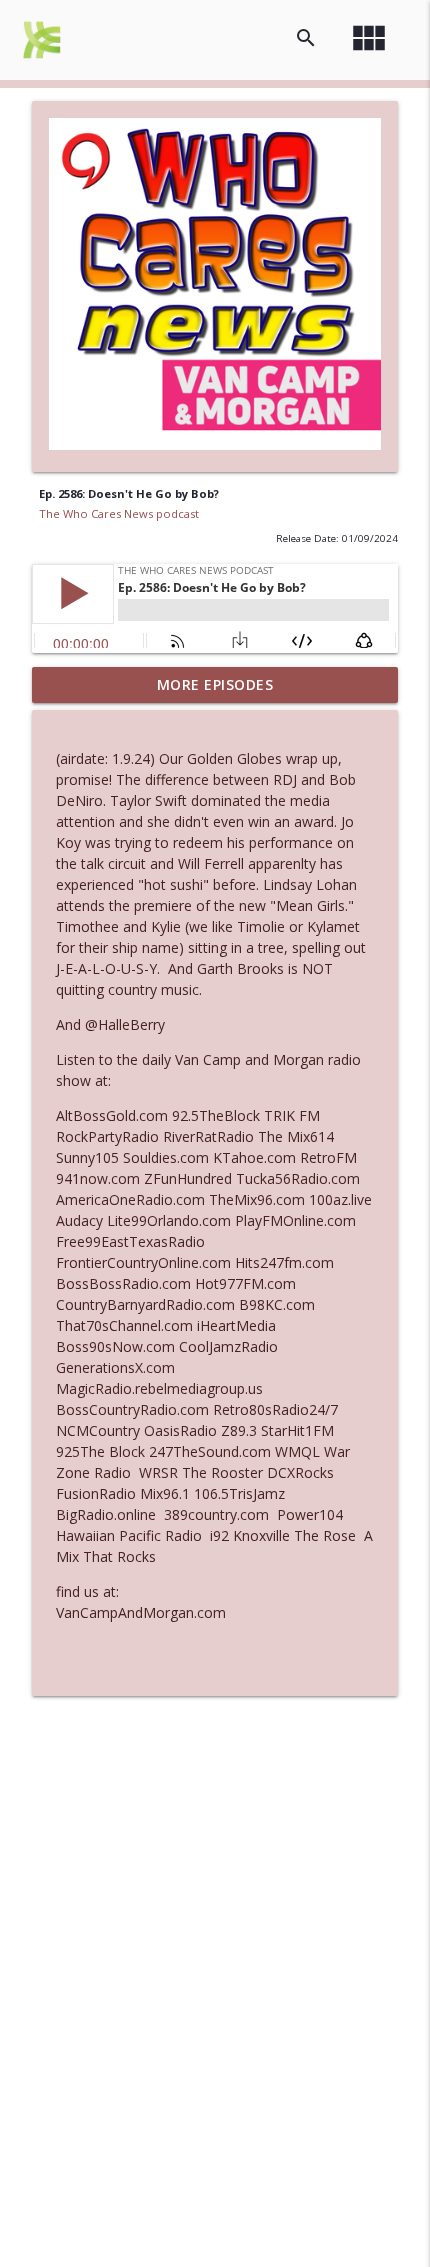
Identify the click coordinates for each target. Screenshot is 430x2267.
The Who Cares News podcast (119, 513)
